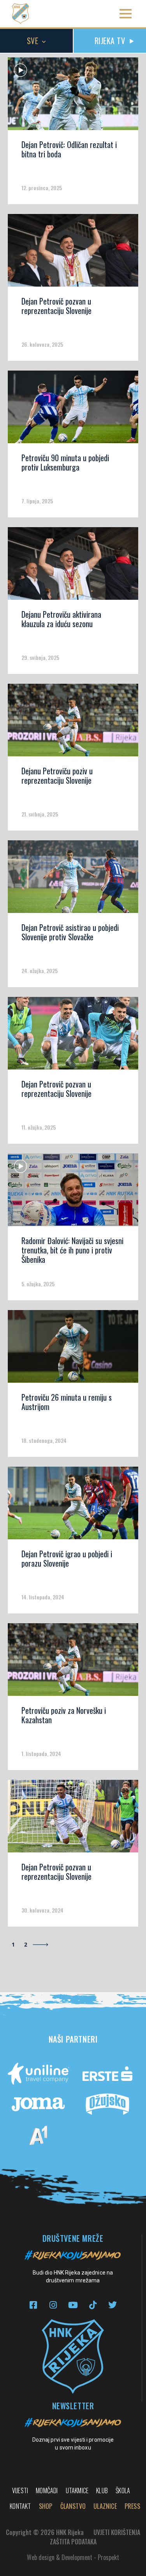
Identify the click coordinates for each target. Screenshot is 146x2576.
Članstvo (73, 2506)
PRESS (132, 2506)
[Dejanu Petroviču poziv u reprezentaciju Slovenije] (73, 723)
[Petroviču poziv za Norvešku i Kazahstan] (73, 1662)
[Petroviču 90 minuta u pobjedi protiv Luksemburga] (73, 410)
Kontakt (20, 2506)
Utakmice (77, 2490)
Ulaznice (105, 2506)
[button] (126, 14)
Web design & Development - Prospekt (73, 2557)
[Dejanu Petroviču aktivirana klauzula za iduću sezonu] (73, 566)
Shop (46, 2506)
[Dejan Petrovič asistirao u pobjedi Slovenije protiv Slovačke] (73, 879)
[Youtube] (73, 2305)
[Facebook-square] (33, 2305)
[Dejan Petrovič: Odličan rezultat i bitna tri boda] (73, 96)
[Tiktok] (93, 2305)
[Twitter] (113, 2305)
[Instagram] (53, 2305)
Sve (33, 41)
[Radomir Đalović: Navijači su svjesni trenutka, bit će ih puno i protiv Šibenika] (73, 1193)
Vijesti (20, 2490)
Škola (123, 2490)
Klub (102, 2490)
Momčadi (47, 2490)
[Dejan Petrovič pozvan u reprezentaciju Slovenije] (73, 253)
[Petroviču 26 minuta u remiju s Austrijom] (73, 1349)
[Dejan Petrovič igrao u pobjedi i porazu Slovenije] (73, 1506)
